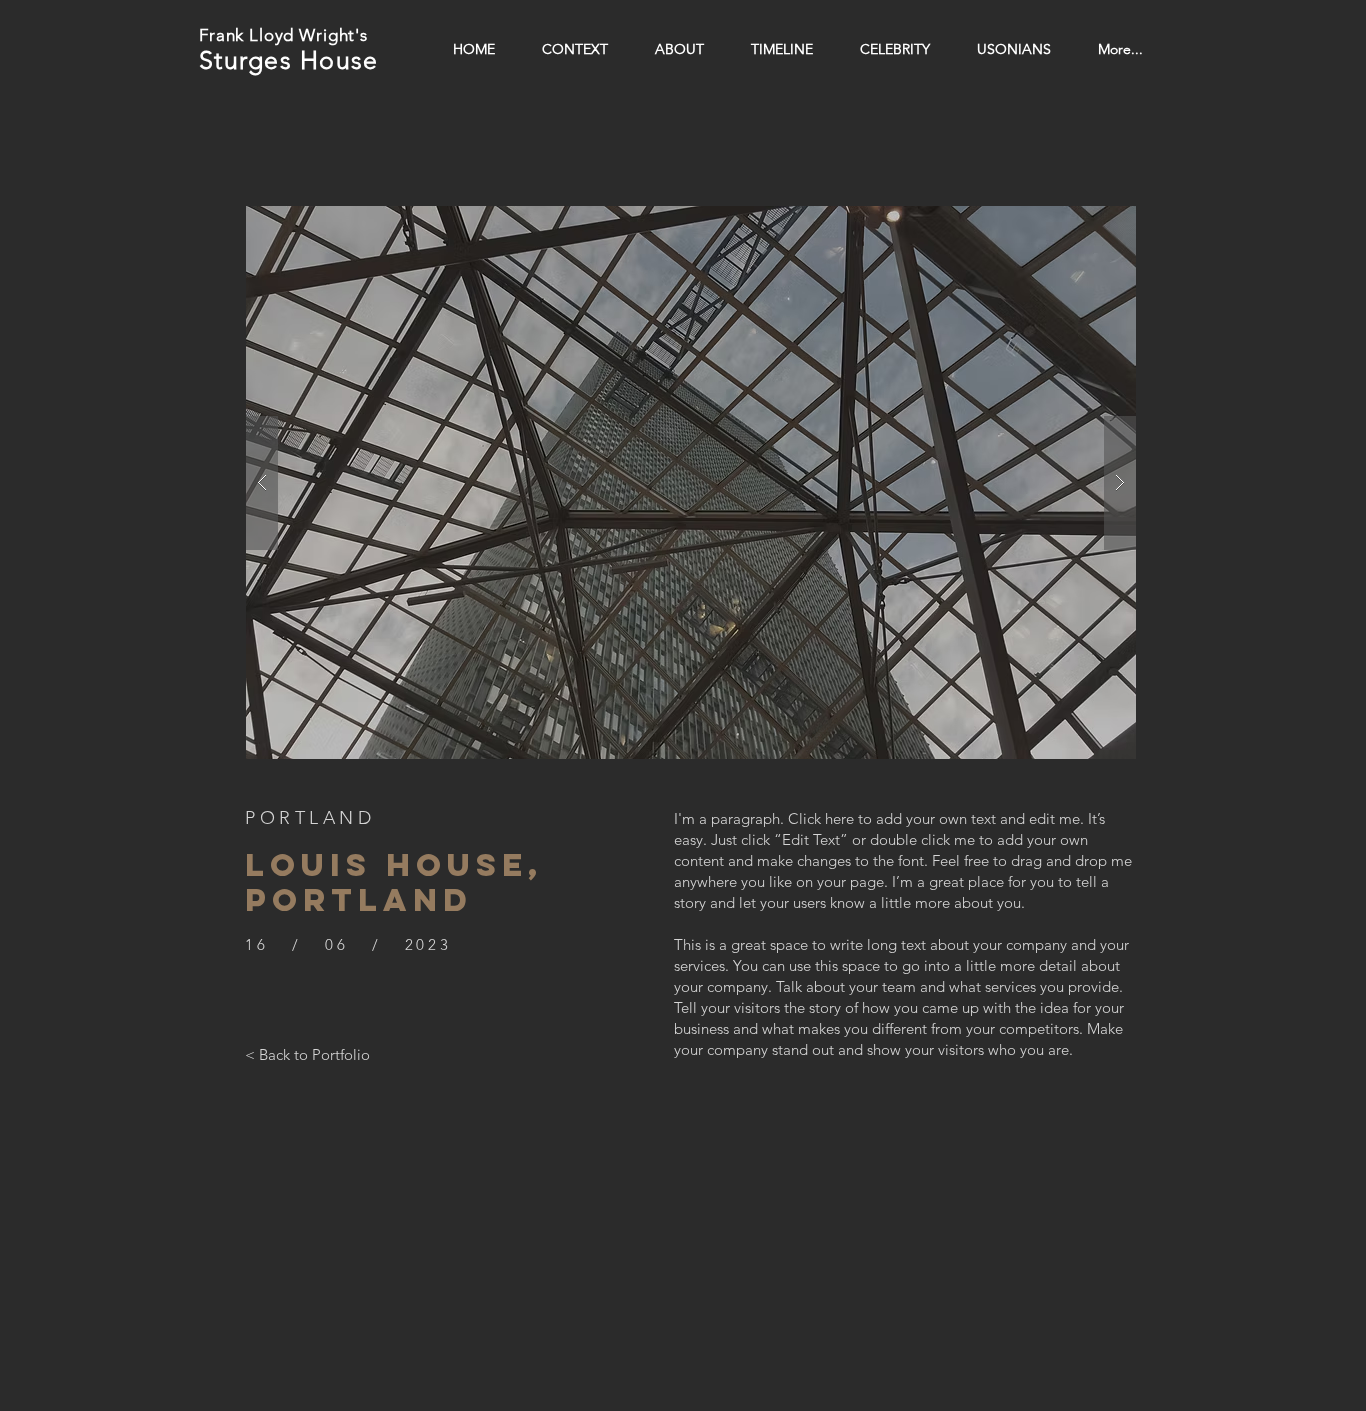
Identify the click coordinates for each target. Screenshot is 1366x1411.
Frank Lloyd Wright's (283, 35)
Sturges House (288, 60)
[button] (691, 482)
